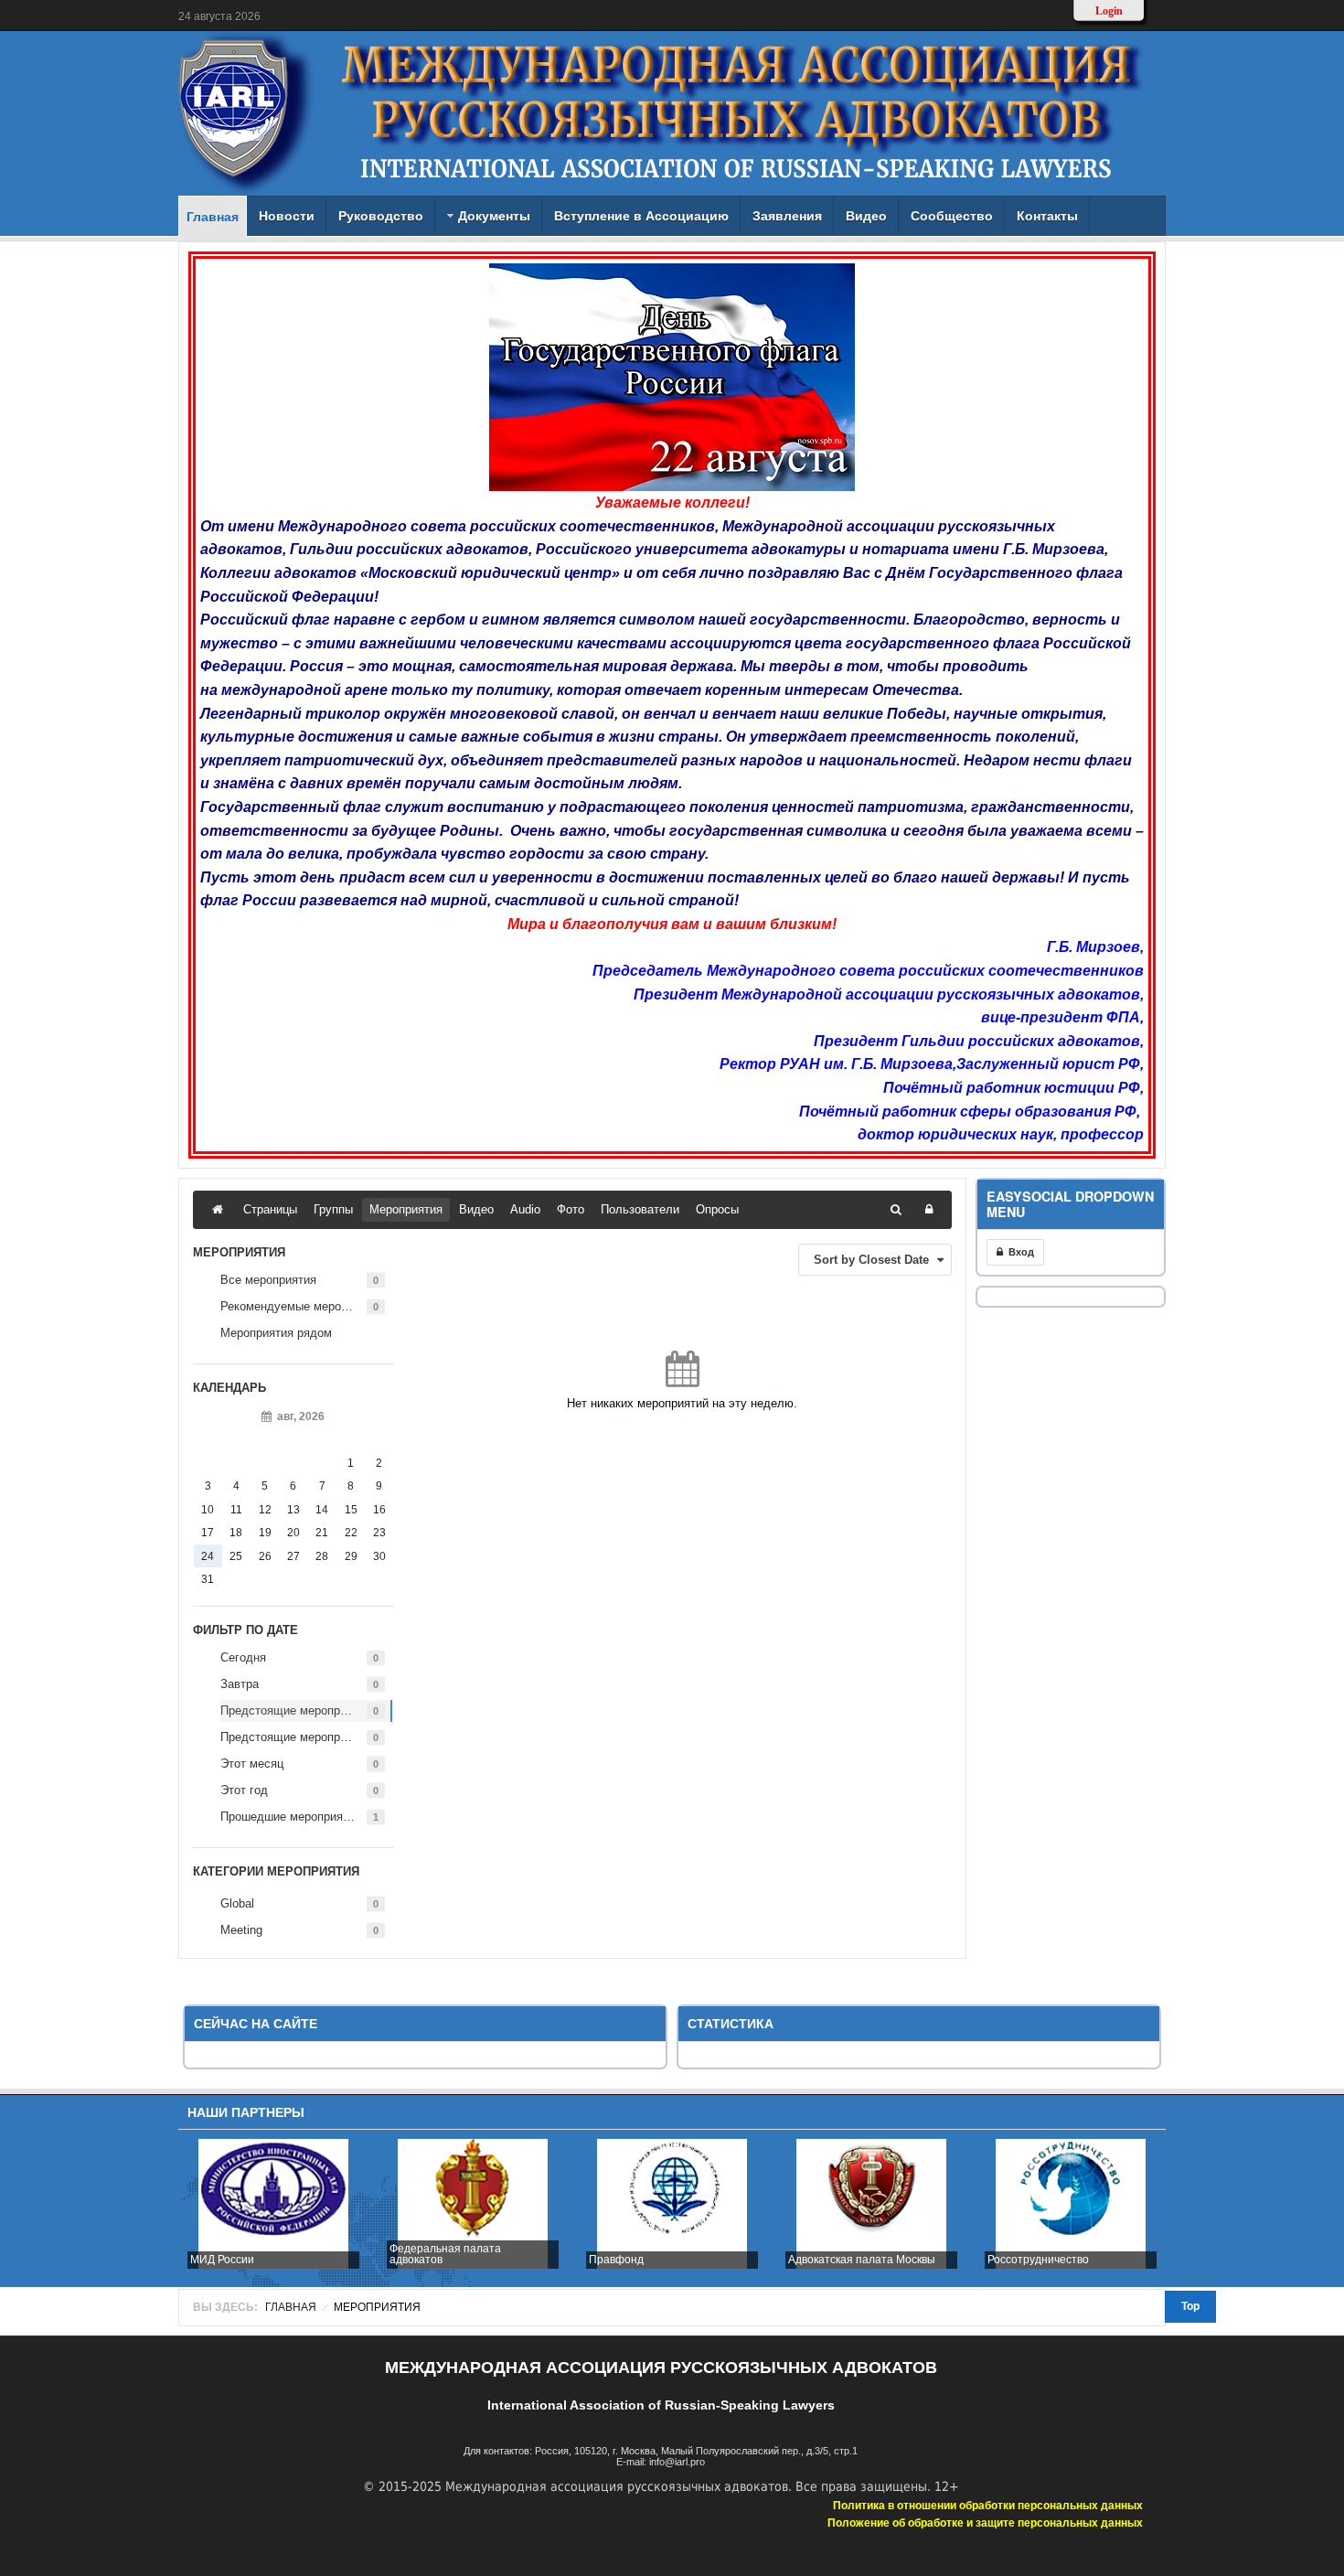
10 (208, 1510)
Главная (291, 2307)
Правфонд (616, 2260)
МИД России (222, 2260)
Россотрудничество (1038, 2260)
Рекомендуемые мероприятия (303, 1306)
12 (265, 1510)
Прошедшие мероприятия (291, 1817)
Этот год (244, 1790)
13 (293, 1510)
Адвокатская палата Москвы (862, 2260)
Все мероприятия (268, 1280)
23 (379, 1533)
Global (237, 1903)
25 (236, 1556)
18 (236, 1533)
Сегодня (243, 1657)
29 (351, 1556)
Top (1190, 2306)
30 (379, 1556)
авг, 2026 (298, 1416)
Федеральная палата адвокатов (445, 2254)
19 (265, 1533)
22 (351, 1533)
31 (208, 1579)
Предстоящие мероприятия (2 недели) (306, 1737)
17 (208, 1533)
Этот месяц (252, 1764)
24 (208, 1556)
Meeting (241, 1930)
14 (322, 1510)
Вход (1019, 1252)
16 (379, 1510)
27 (293, 1556)
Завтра (240, 1684)
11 (236, 1510)
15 (351, 1510)
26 (265, 1556)
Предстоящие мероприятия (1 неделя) (306, 1710)
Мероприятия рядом (276, 1333)
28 (322, 1556)
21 (322, 1533)
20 (293, 1533)
